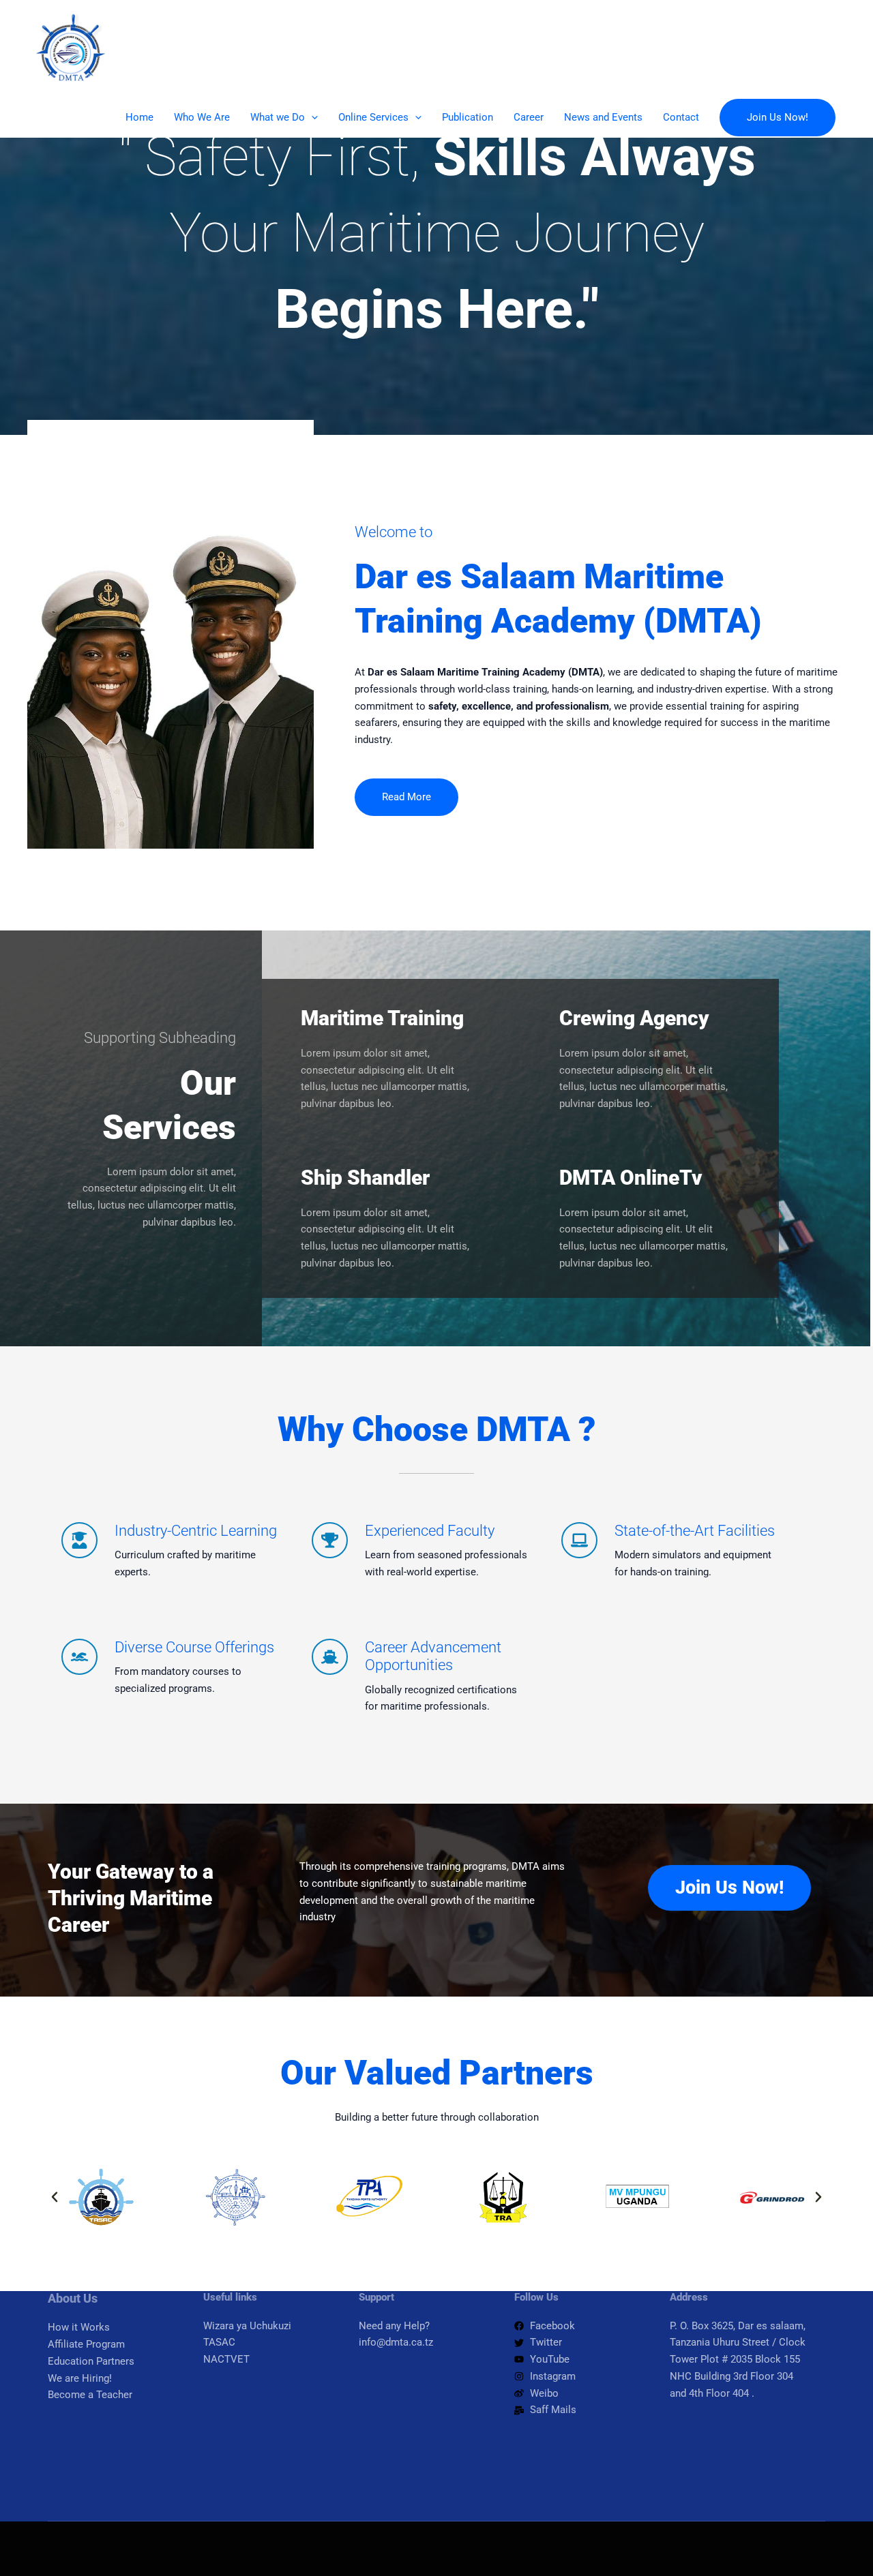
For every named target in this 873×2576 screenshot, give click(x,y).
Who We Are (202, 117)
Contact (681, 117)
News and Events (603, 117)
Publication (468, 117)
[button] (311, 117)
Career (529, 117)
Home (139, 117)
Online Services (373, 117)
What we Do (278, 117)
